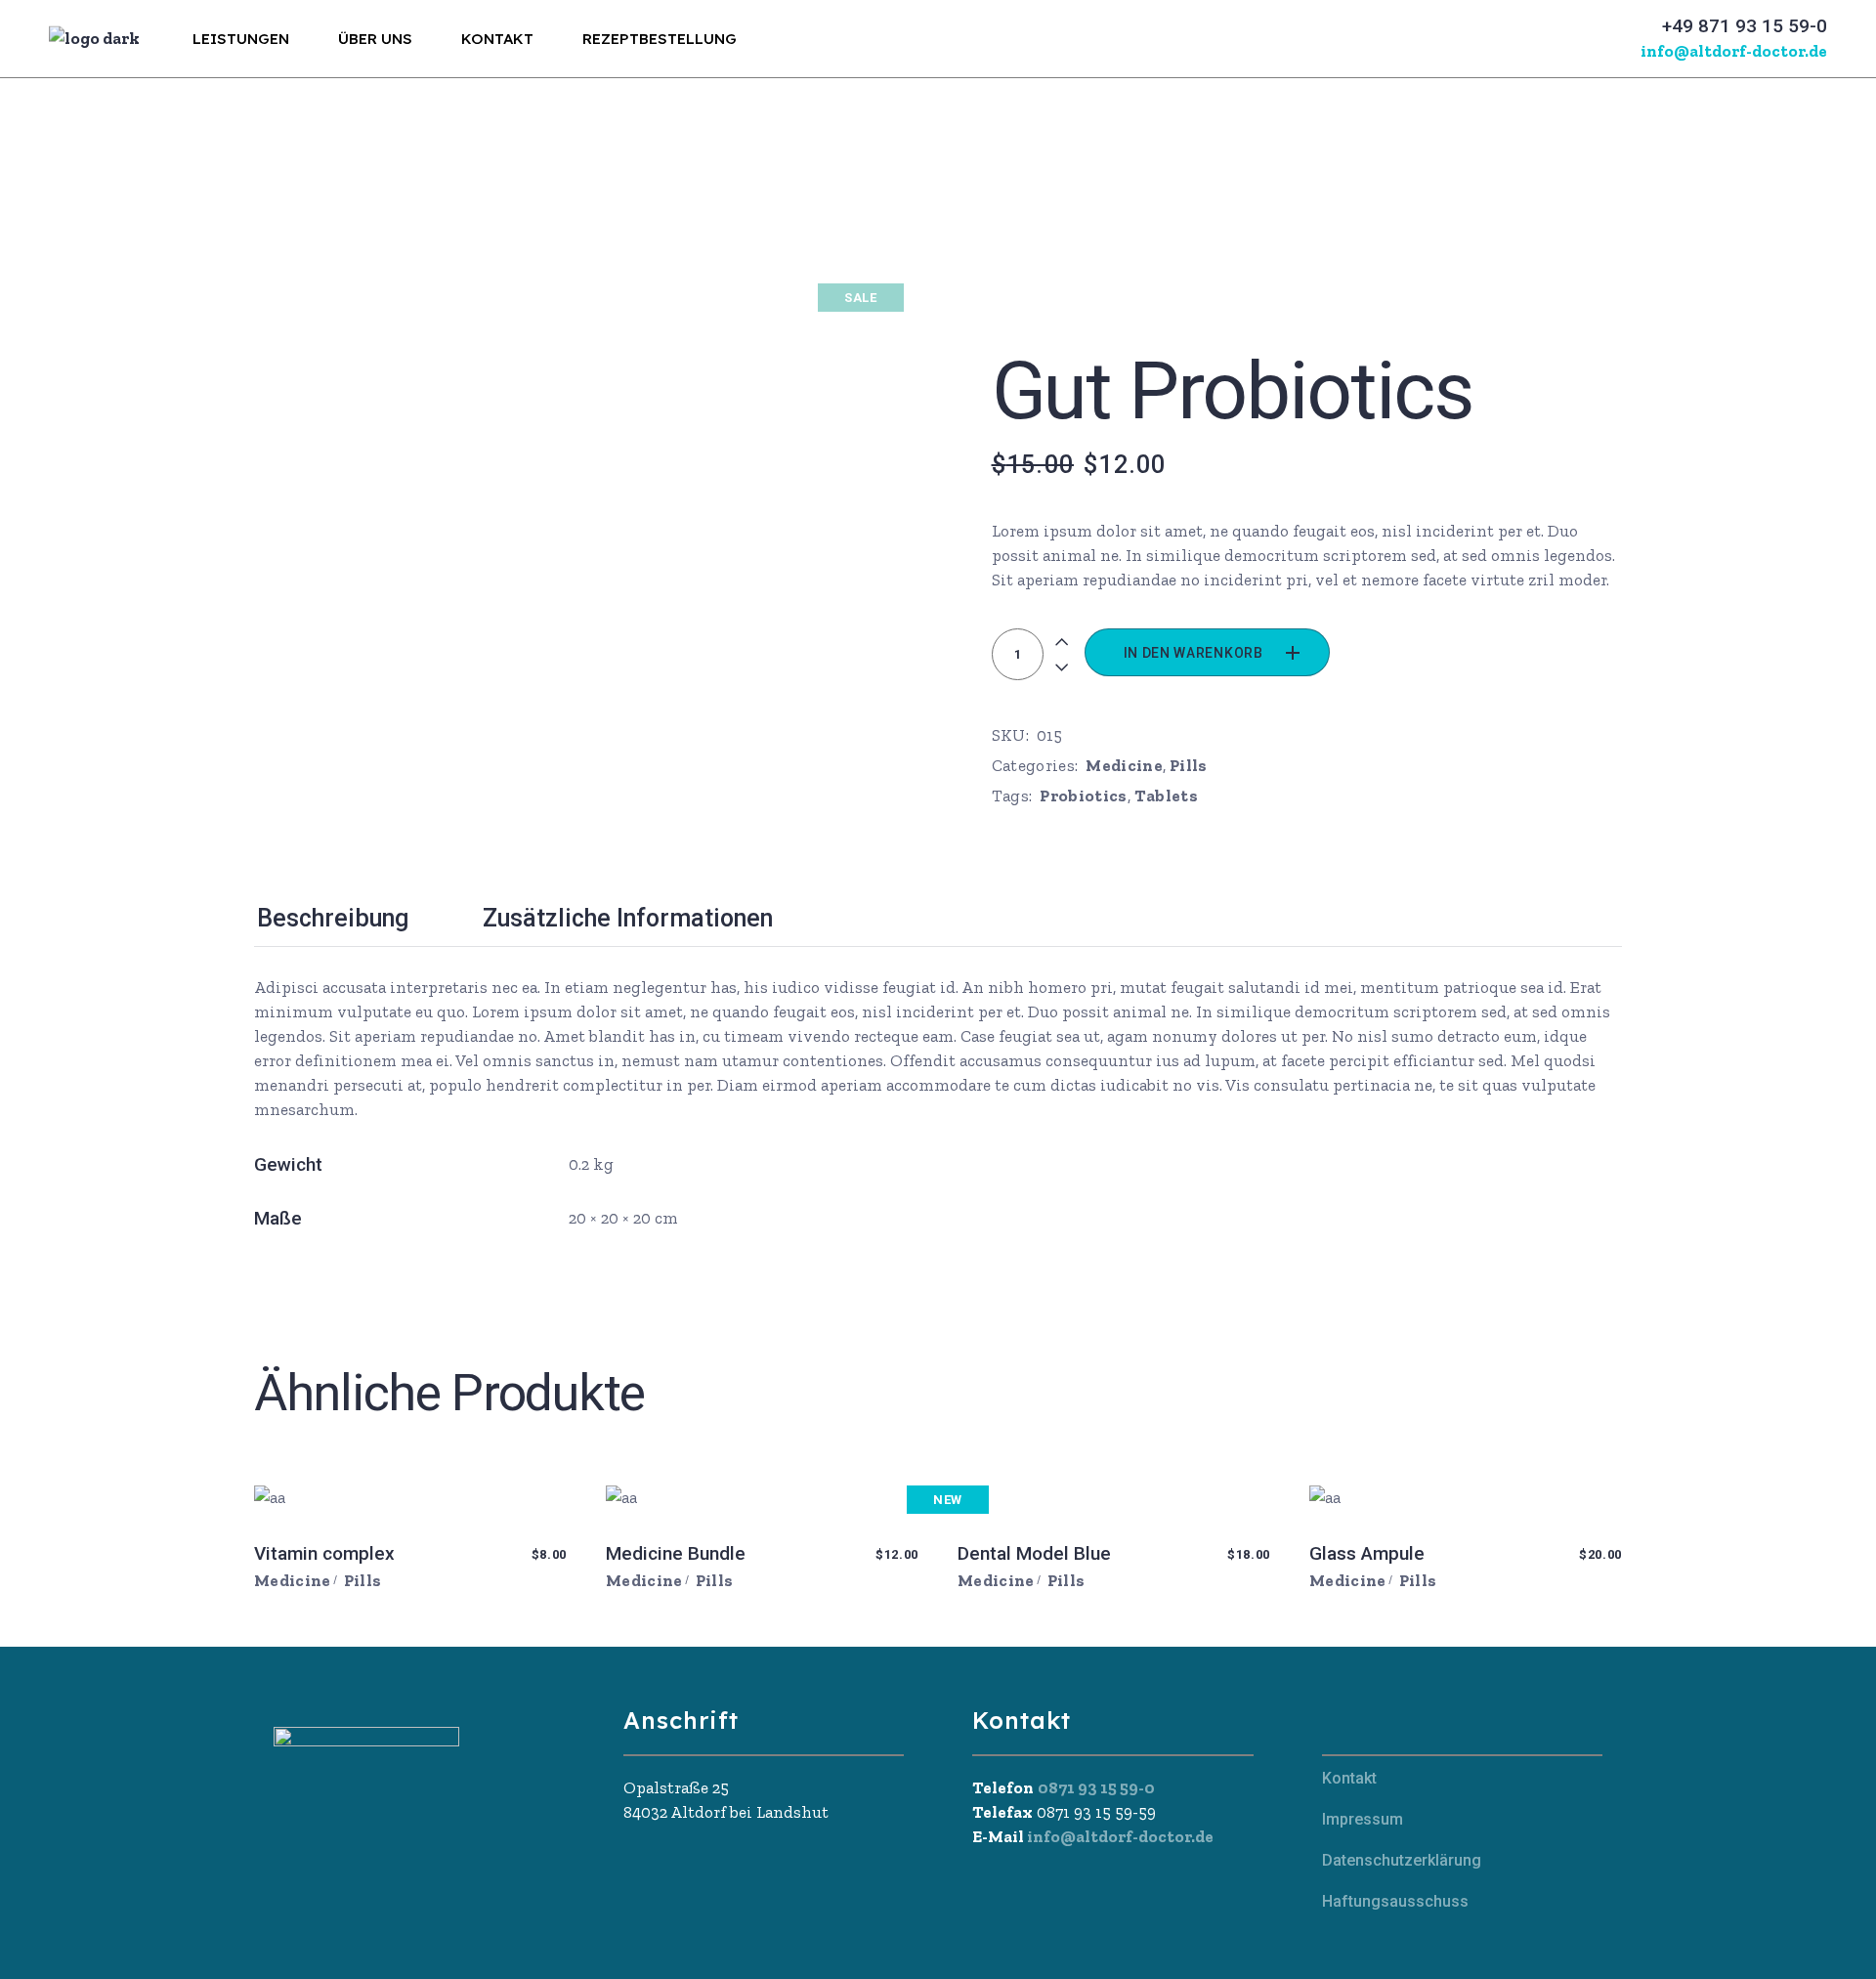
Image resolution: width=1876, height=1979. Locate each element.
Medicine (1124, 765)
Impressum (1363, 1819)
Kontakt (1349, 1778)
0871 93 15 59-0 (1096, 1787)
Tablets (1166, 796)
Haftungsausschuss (1395, 1901)
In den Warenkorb (1194, 653)
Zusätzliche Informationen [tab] (628, 918)
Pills (1189, 765)
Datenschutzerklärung (1402, 1860)
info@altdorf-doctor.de (1119, 1836)
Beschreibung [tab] (333, 918)
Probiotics (1083, 796)
